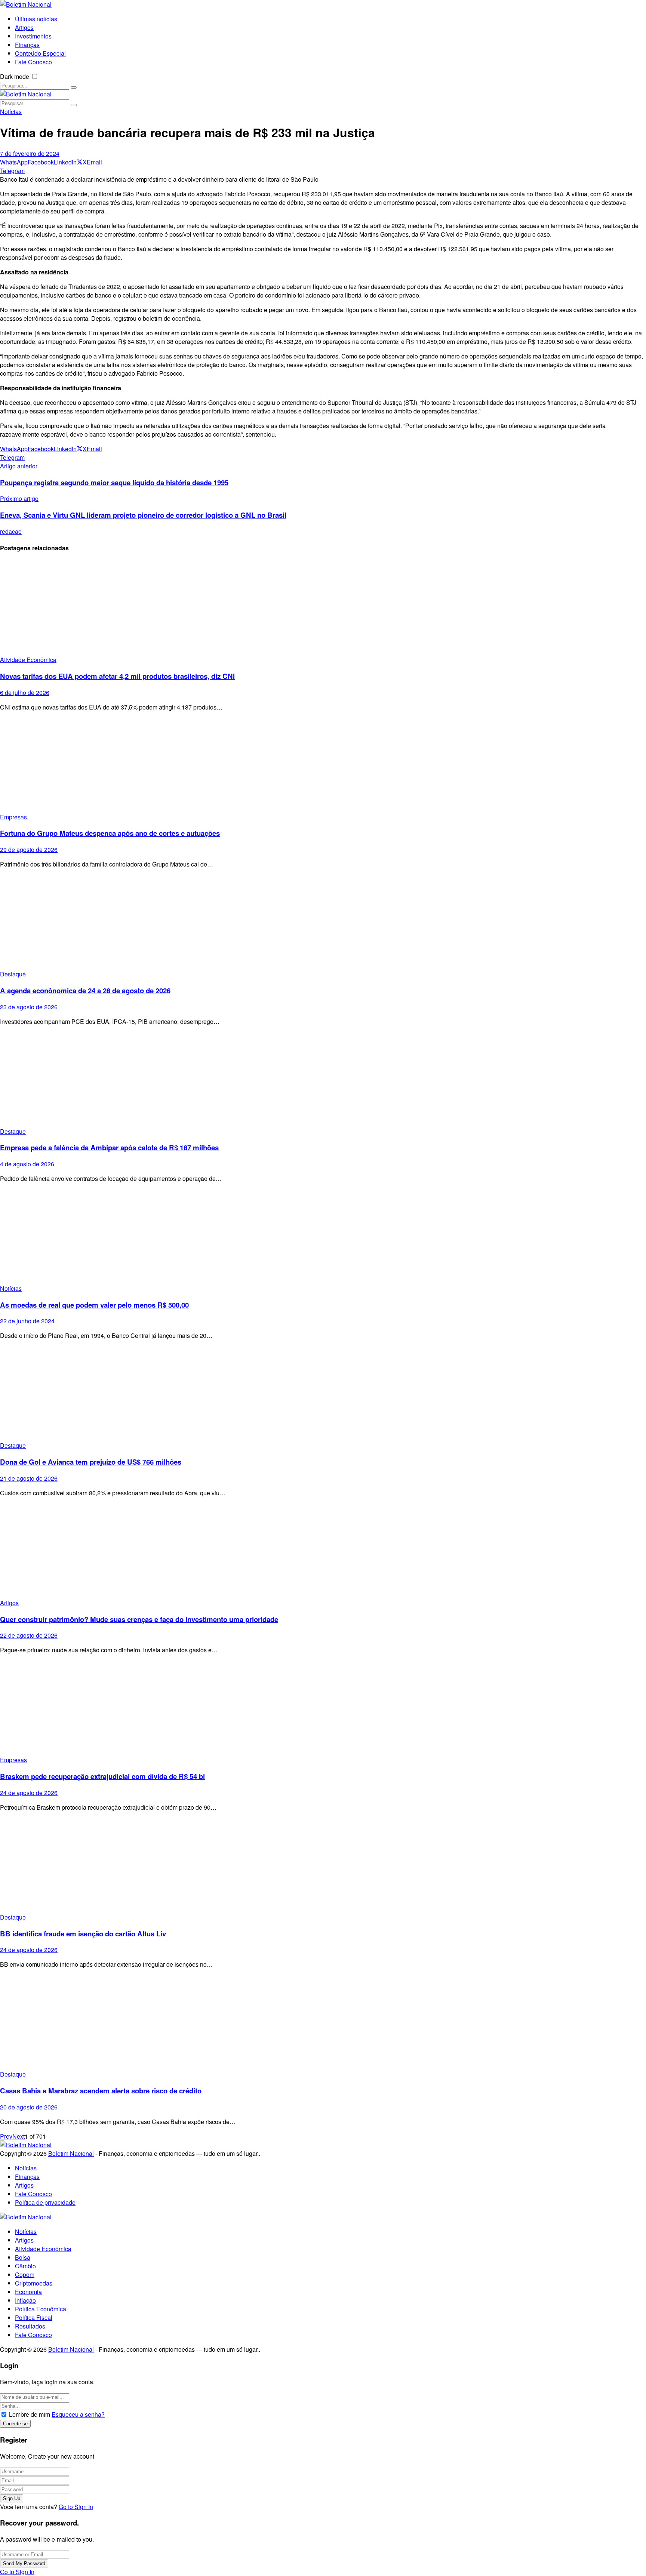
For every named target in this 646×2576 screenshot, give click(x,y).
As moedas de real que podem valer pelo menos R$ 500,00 (94, 1305)
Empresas (13, 817)
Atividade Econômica (28, 660)
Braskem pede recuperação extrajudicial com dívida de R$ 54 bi (102, 1776)
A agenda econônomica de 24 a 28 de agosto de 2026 (85, 990)
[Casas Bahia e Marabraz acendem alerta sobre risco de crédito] (323, 2022)
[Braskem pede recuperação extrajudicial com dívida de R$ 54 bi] (323, 1708)
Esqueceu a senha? (78, 2414)
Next (19, 2136)
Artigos (9, 1603)
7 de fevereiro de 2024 (30, 153)
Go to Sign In (76, 2507)
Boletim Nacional (71, 2153)
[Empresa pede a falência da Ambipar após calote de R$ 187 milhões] (323, 1079)
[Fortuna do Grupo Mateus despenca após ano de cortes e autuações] (323, 765)
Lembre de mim (30, 2414)
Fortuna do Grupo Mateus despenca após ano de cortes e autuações (110, 833)
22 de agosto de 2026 (29, 1635)
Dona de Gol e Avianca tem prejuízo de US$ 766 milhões (91, 1462)
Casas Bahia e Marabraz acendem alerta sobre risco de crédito (101, 2091)
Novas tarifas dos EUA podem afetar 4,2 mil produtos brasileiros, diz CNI (117, 676)
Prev (6, 2136)
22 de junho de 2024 (27, 1321)
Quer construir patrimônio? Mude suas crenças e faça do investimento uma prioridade (139, 1619)
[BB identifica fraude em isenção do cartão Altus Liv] (323, 1865)
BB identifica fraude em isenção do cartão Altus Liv (83, 1934)
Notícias (11, 112)
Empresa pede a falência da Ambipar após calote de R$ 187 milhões (109, 1147)
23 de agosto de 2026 (29, 1007)
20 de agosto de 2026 (29, 2107)
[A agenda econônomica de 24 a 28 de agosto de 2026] (323, 922)
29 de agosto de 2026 (29, 850)
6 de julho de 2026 (25, 693)
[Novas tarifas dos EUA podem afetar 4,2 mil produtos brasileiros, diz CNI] (323, 608)
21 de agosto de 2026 (29, 1478)
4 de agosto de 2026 (27, 1164)
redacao (11, 531)
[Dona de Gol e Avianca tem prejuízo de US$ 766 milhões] (323, 1393)
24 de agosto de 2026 (29, 1793)
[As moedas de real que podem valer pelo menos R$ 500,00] (323, 1236)
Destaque (13, 974)
